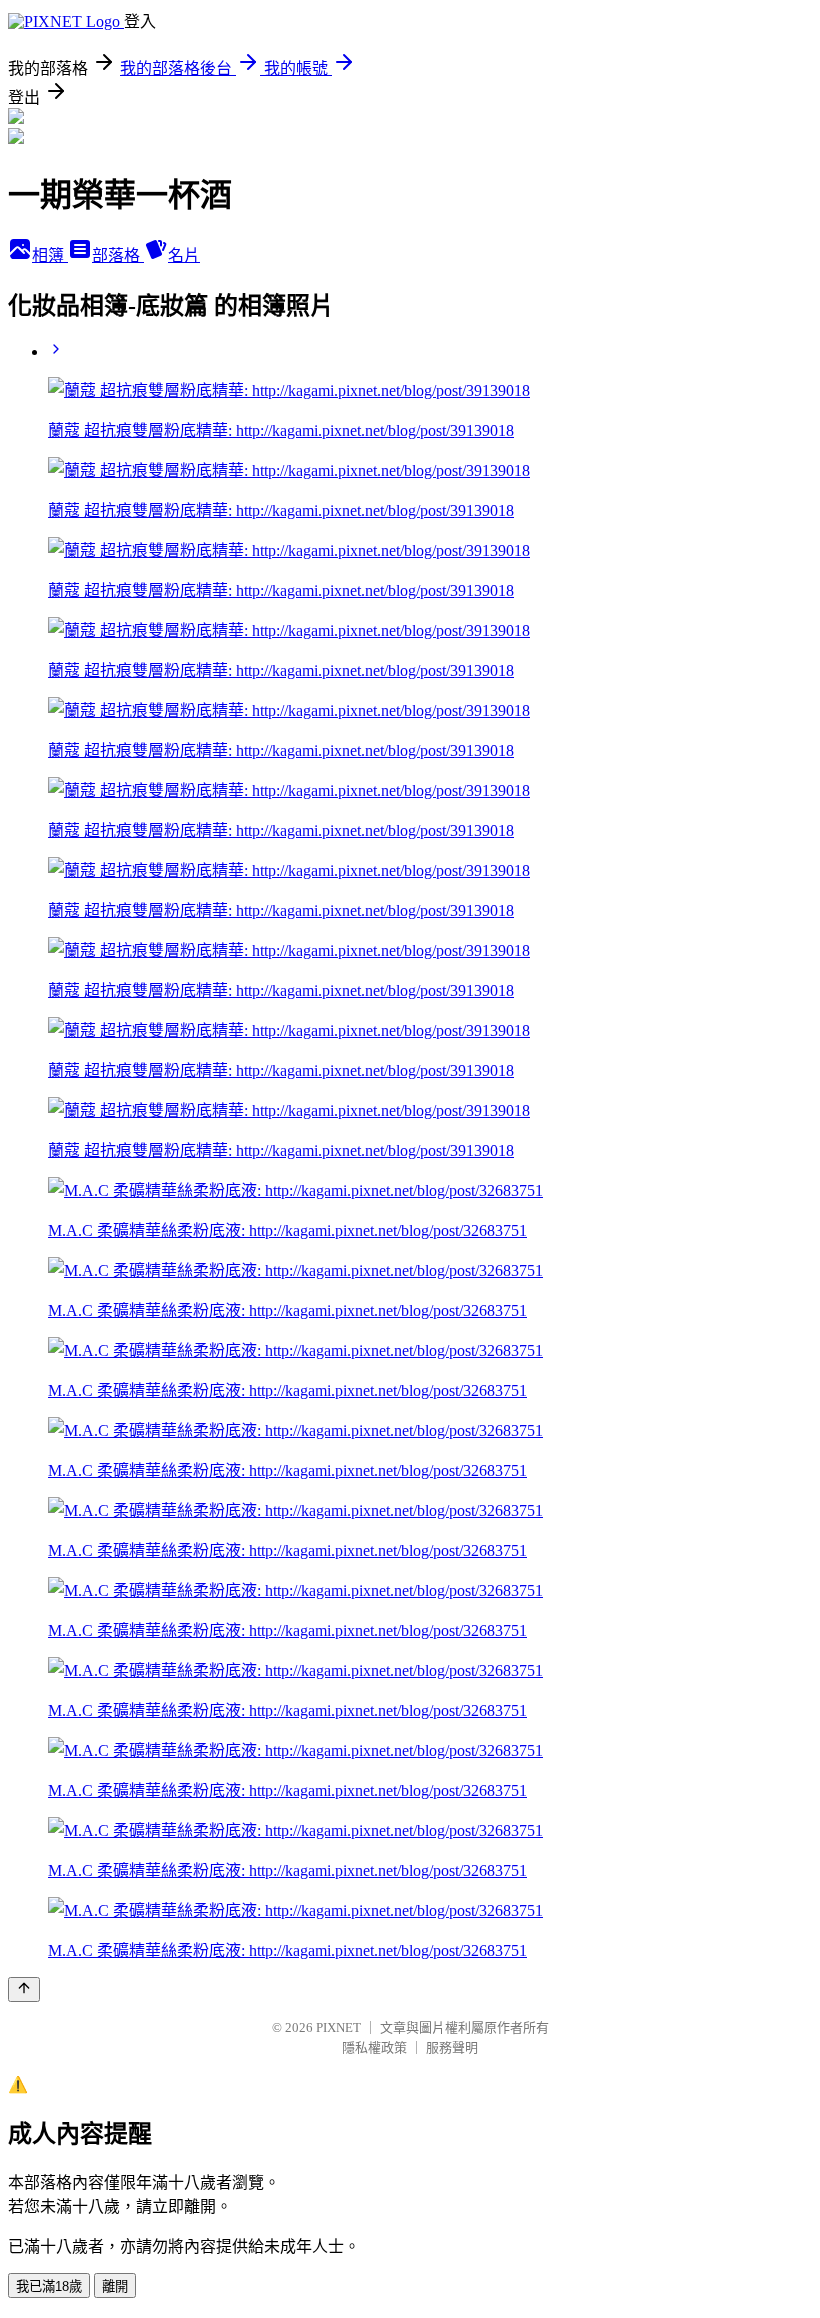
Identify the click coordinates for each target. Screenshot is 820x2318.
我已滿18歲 (49, 2286)
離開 (115, 2286)
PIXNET (338, 2027)
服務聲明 (452, 2047)
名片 (184, 255)
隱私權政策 (374, 2047)
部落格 (118, 255)
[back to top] (24, 1989)
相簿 (50, 255)
